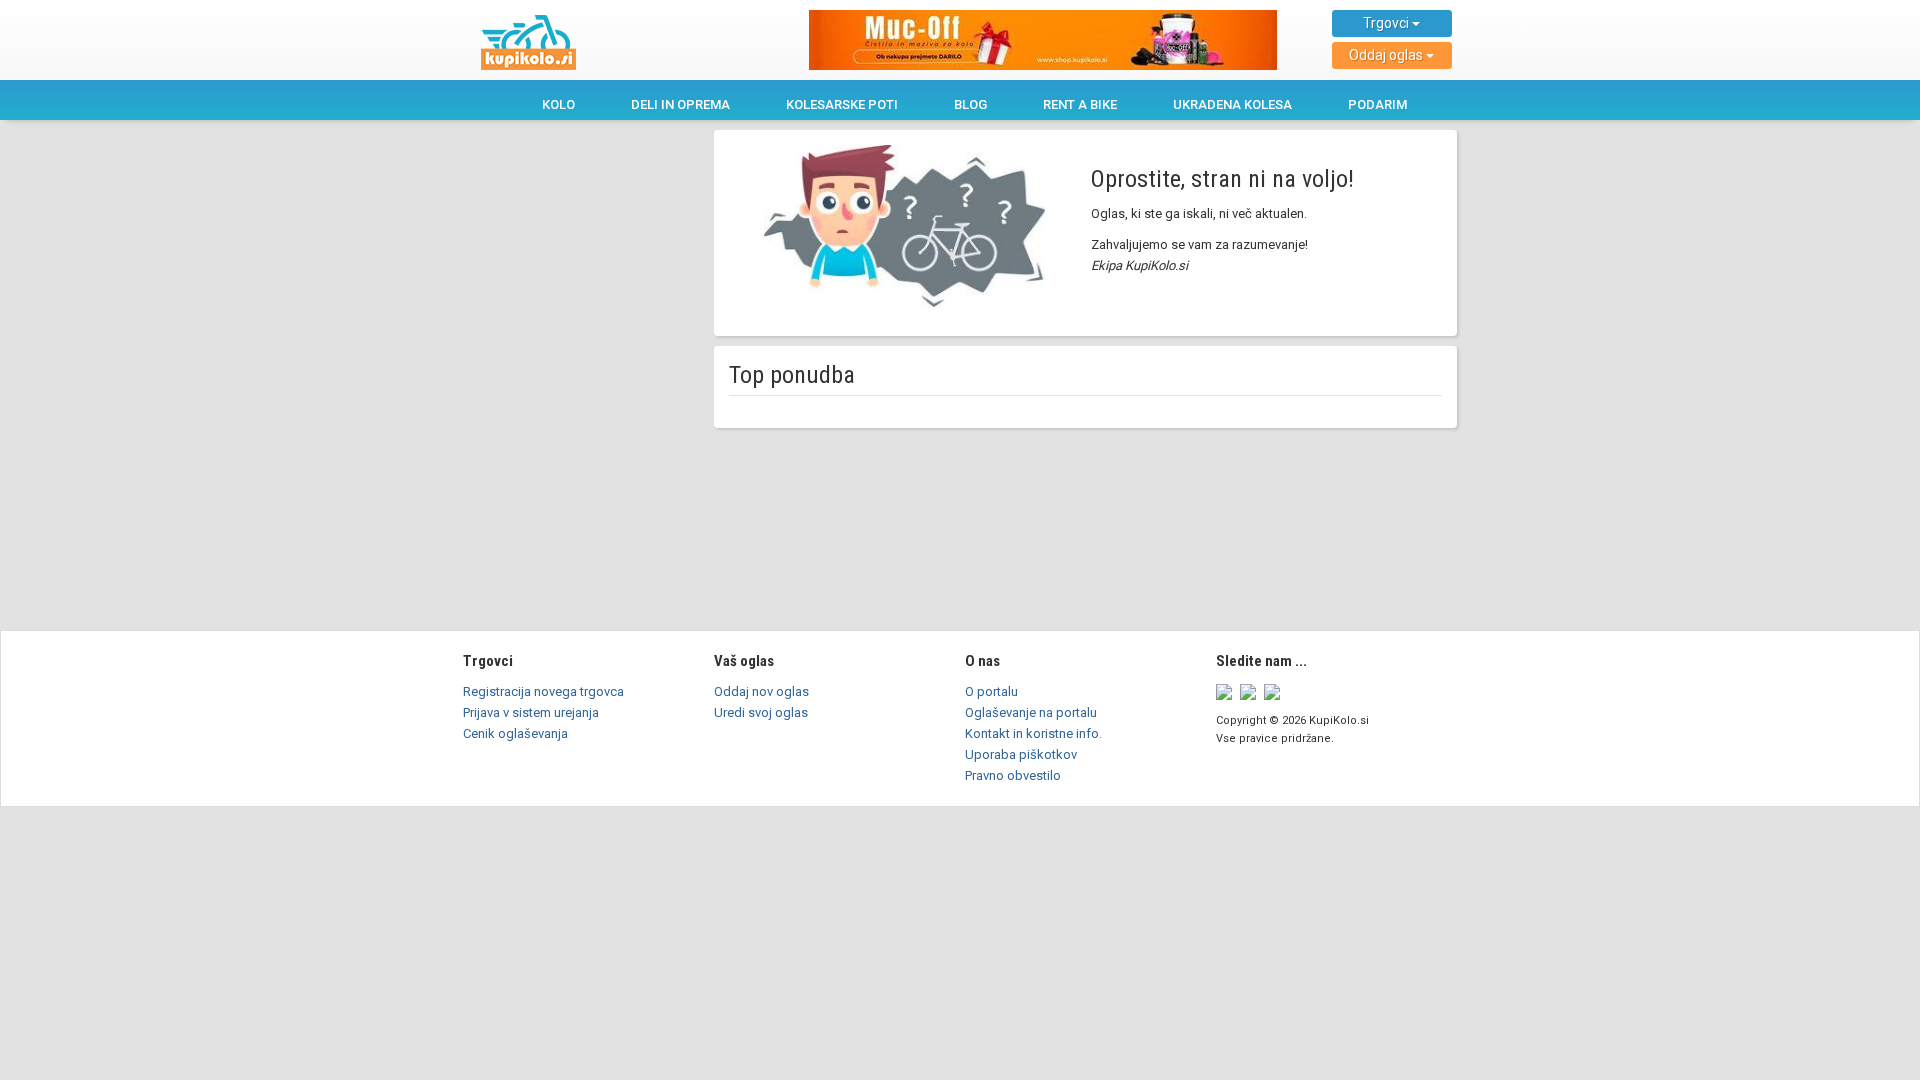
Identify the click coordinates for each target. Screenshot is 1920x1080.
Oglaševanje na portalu (1031, 712)
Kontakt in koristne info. (1033, 733)
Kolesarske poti (842, 104)
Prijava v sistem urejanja (531, 712)
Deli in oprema (680, 104)
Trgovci (1387, 23)
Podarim (1377, 104)
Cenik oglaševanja (515, 733)
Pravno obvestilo (1013, 775)
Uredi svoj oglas (761, 712)
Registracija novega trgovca (543, 691)
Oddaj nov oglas (761, 691)
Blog (970, 104)
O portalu (991, 691)
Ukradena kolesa (1232, 104)
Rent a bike (1080, 104)
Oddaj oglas (1387, 55)
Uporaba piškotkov (1021, 754)
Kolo (558, 104)
